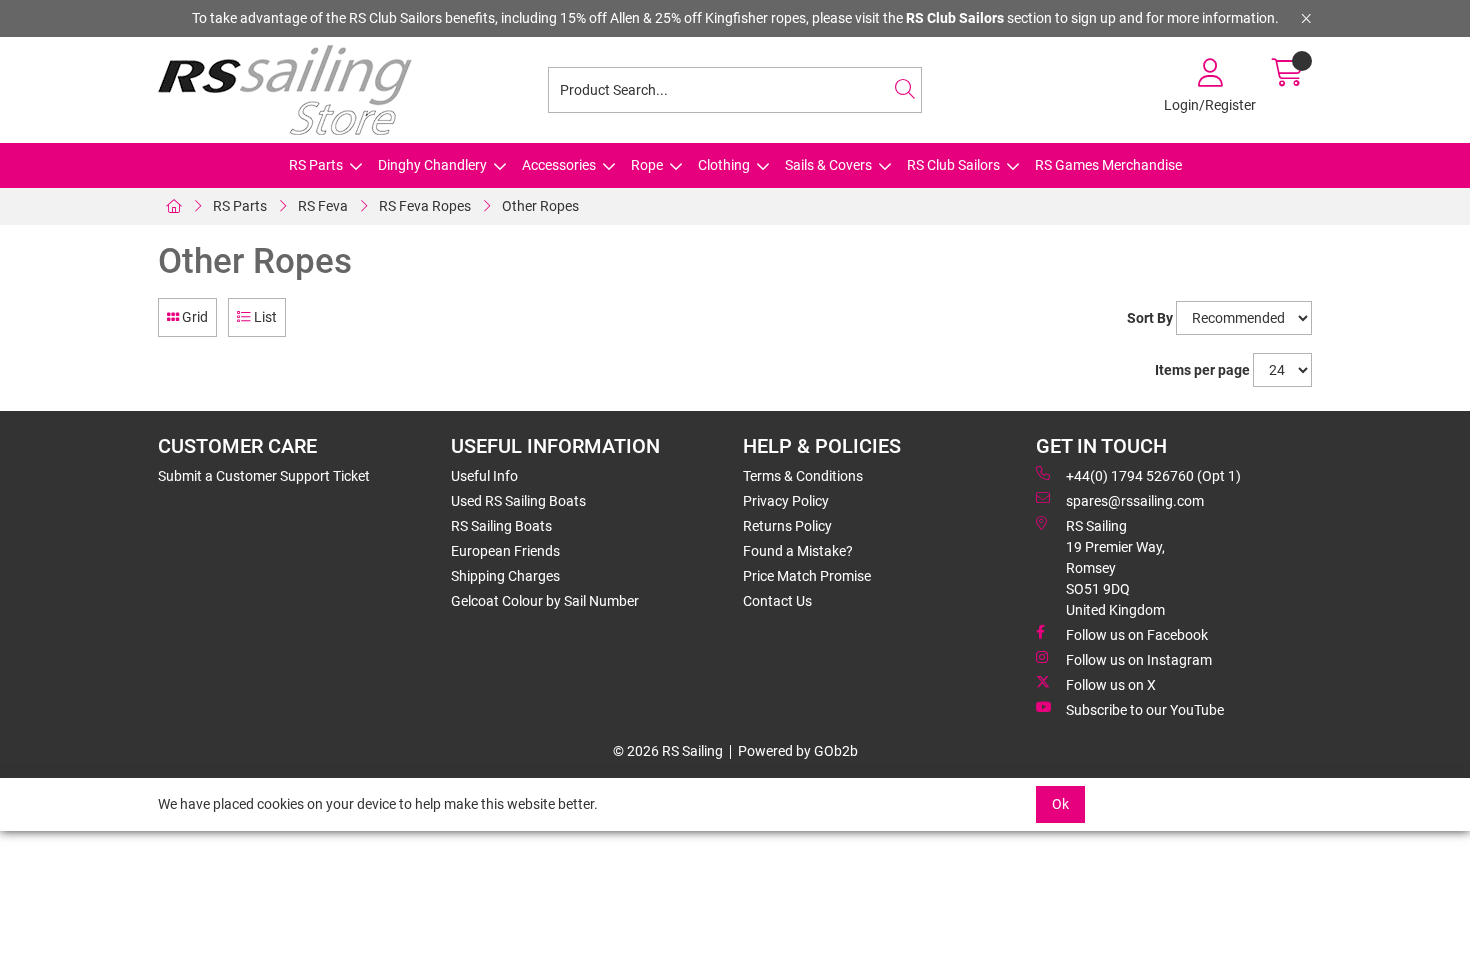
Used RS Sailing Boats (518, 501)
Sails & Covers (828, 165)
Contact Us (777, 601)
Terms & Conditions (803, 476)
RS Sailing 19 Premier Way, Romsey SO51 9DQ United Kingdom (1115, 568)
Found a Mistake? (798, 551)
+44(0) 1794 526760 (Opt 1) (1153, 476)
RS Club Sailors (953, 165)
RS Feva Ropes (425, 206)
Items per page (1202, 370)
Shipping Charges (505, 576)
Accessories (559, 165)
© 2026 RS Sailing (668, 751)
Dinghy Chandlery (432, 165)
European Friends (505, 551)
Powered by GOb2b (798, 751)
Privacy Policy (786, 501)
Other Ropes (540, 206)
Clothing (724, 165)
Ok (1060, 804)
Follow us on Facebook (1137, 635)
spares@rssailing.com (1135, 501)
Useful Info (484, 476)
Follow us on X (1111, 685)
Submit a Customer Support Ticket (264, 476)
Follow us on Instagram (1139, 660)
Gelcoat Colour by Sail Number (545, 601)
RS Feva (323, 206)
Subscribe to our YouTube (1145, 710)
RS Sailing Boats (501, 526)
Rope (647, 165)
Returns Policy (787, 526)
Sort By (1150, 318)
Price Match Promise (807, 576)
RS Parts (316, 165)
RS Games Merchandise (1108, 165)
